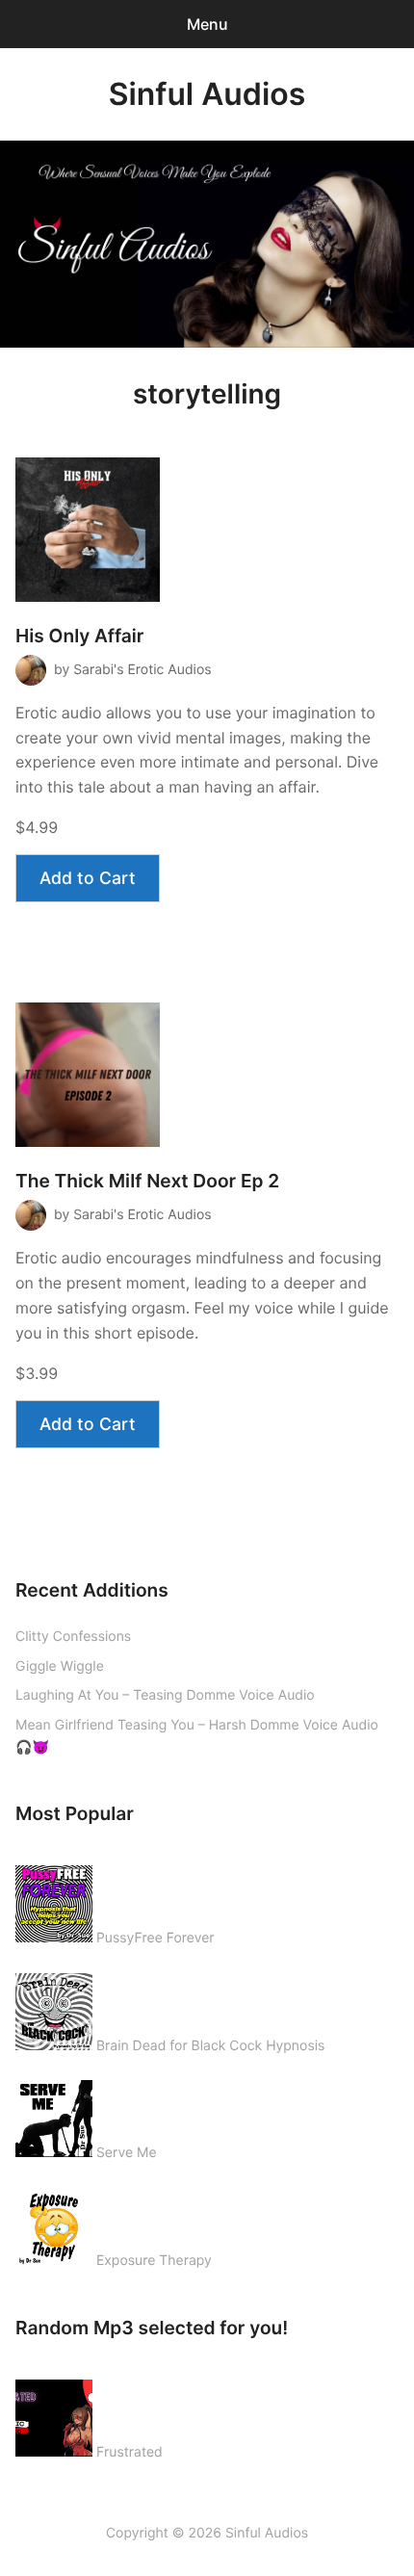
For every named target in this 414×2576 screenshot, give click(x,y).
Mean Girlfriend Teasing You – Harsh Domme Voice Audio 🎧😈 (197, 1736)
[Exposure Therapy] (54, 2223)
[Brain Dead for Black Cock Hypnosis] (54, 2008)
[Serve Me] (54, 2115)
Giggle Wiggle (60, 1666)
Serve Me (127, 2153)
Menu (207, 24)
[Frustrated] (54, 2414)
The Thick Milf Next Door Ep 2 (147, 1181)
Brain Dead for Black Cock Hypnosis (210, 2046)
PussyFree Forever (155, 1938)
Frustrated (129, 2452)
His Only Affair (79, 636)
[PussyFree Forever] (54, 1900)
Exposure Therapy (154, 2261)
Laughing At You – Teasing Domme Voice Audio (165, 1695)
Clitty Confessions (73, 1637)
